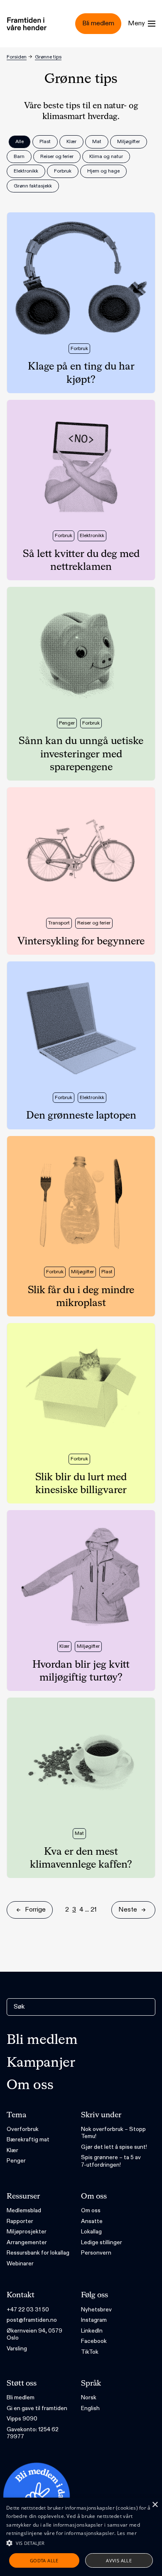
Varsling (17, 2349)
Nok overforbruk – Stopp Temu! (113, 2133)
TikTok (90, 2352)
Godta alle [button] (44, 2560)
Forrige (35, 1910)
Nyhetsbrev (96, 2310)
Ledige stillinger (102, 2242)
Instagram (94, 2320)
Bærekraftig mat (28, 2139)
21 (94, 1910)
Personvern (96, 2253)
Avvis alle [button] (119, 2560)
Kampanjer (41, 2063)
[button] (81, 2543)
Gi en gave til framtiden (37, 2408)
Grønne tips (48, 57)
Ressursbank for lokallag (38, 2253)
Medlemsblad (24, 2210)
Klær (12, 2150)
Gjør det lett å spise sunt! (114, 2147)
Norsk (89, 2397)
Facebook (94, 2341)
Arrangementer (27, 2242)
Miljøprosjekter (27, 2232)
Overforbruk (23, 2129)
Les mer (127, 2533)
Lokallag (91, 2232)
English (90, 2408)
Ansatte (92, 2221)
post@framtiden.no (32, 2320)
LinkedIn (92, 2331)
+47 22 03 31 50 (28, 2310)
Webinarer (20, 2263)
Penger (16, 2161)
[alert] (81, 2537)
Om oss (30, 2085)
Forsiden (17, 57)
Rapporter (20, 2221)
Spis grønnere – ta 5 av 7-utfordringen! (111, 2161)
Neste (128, 1910)
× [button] (155, 2505)
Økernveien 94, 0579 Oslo (34, 2334)
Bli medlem (42, 2040)
